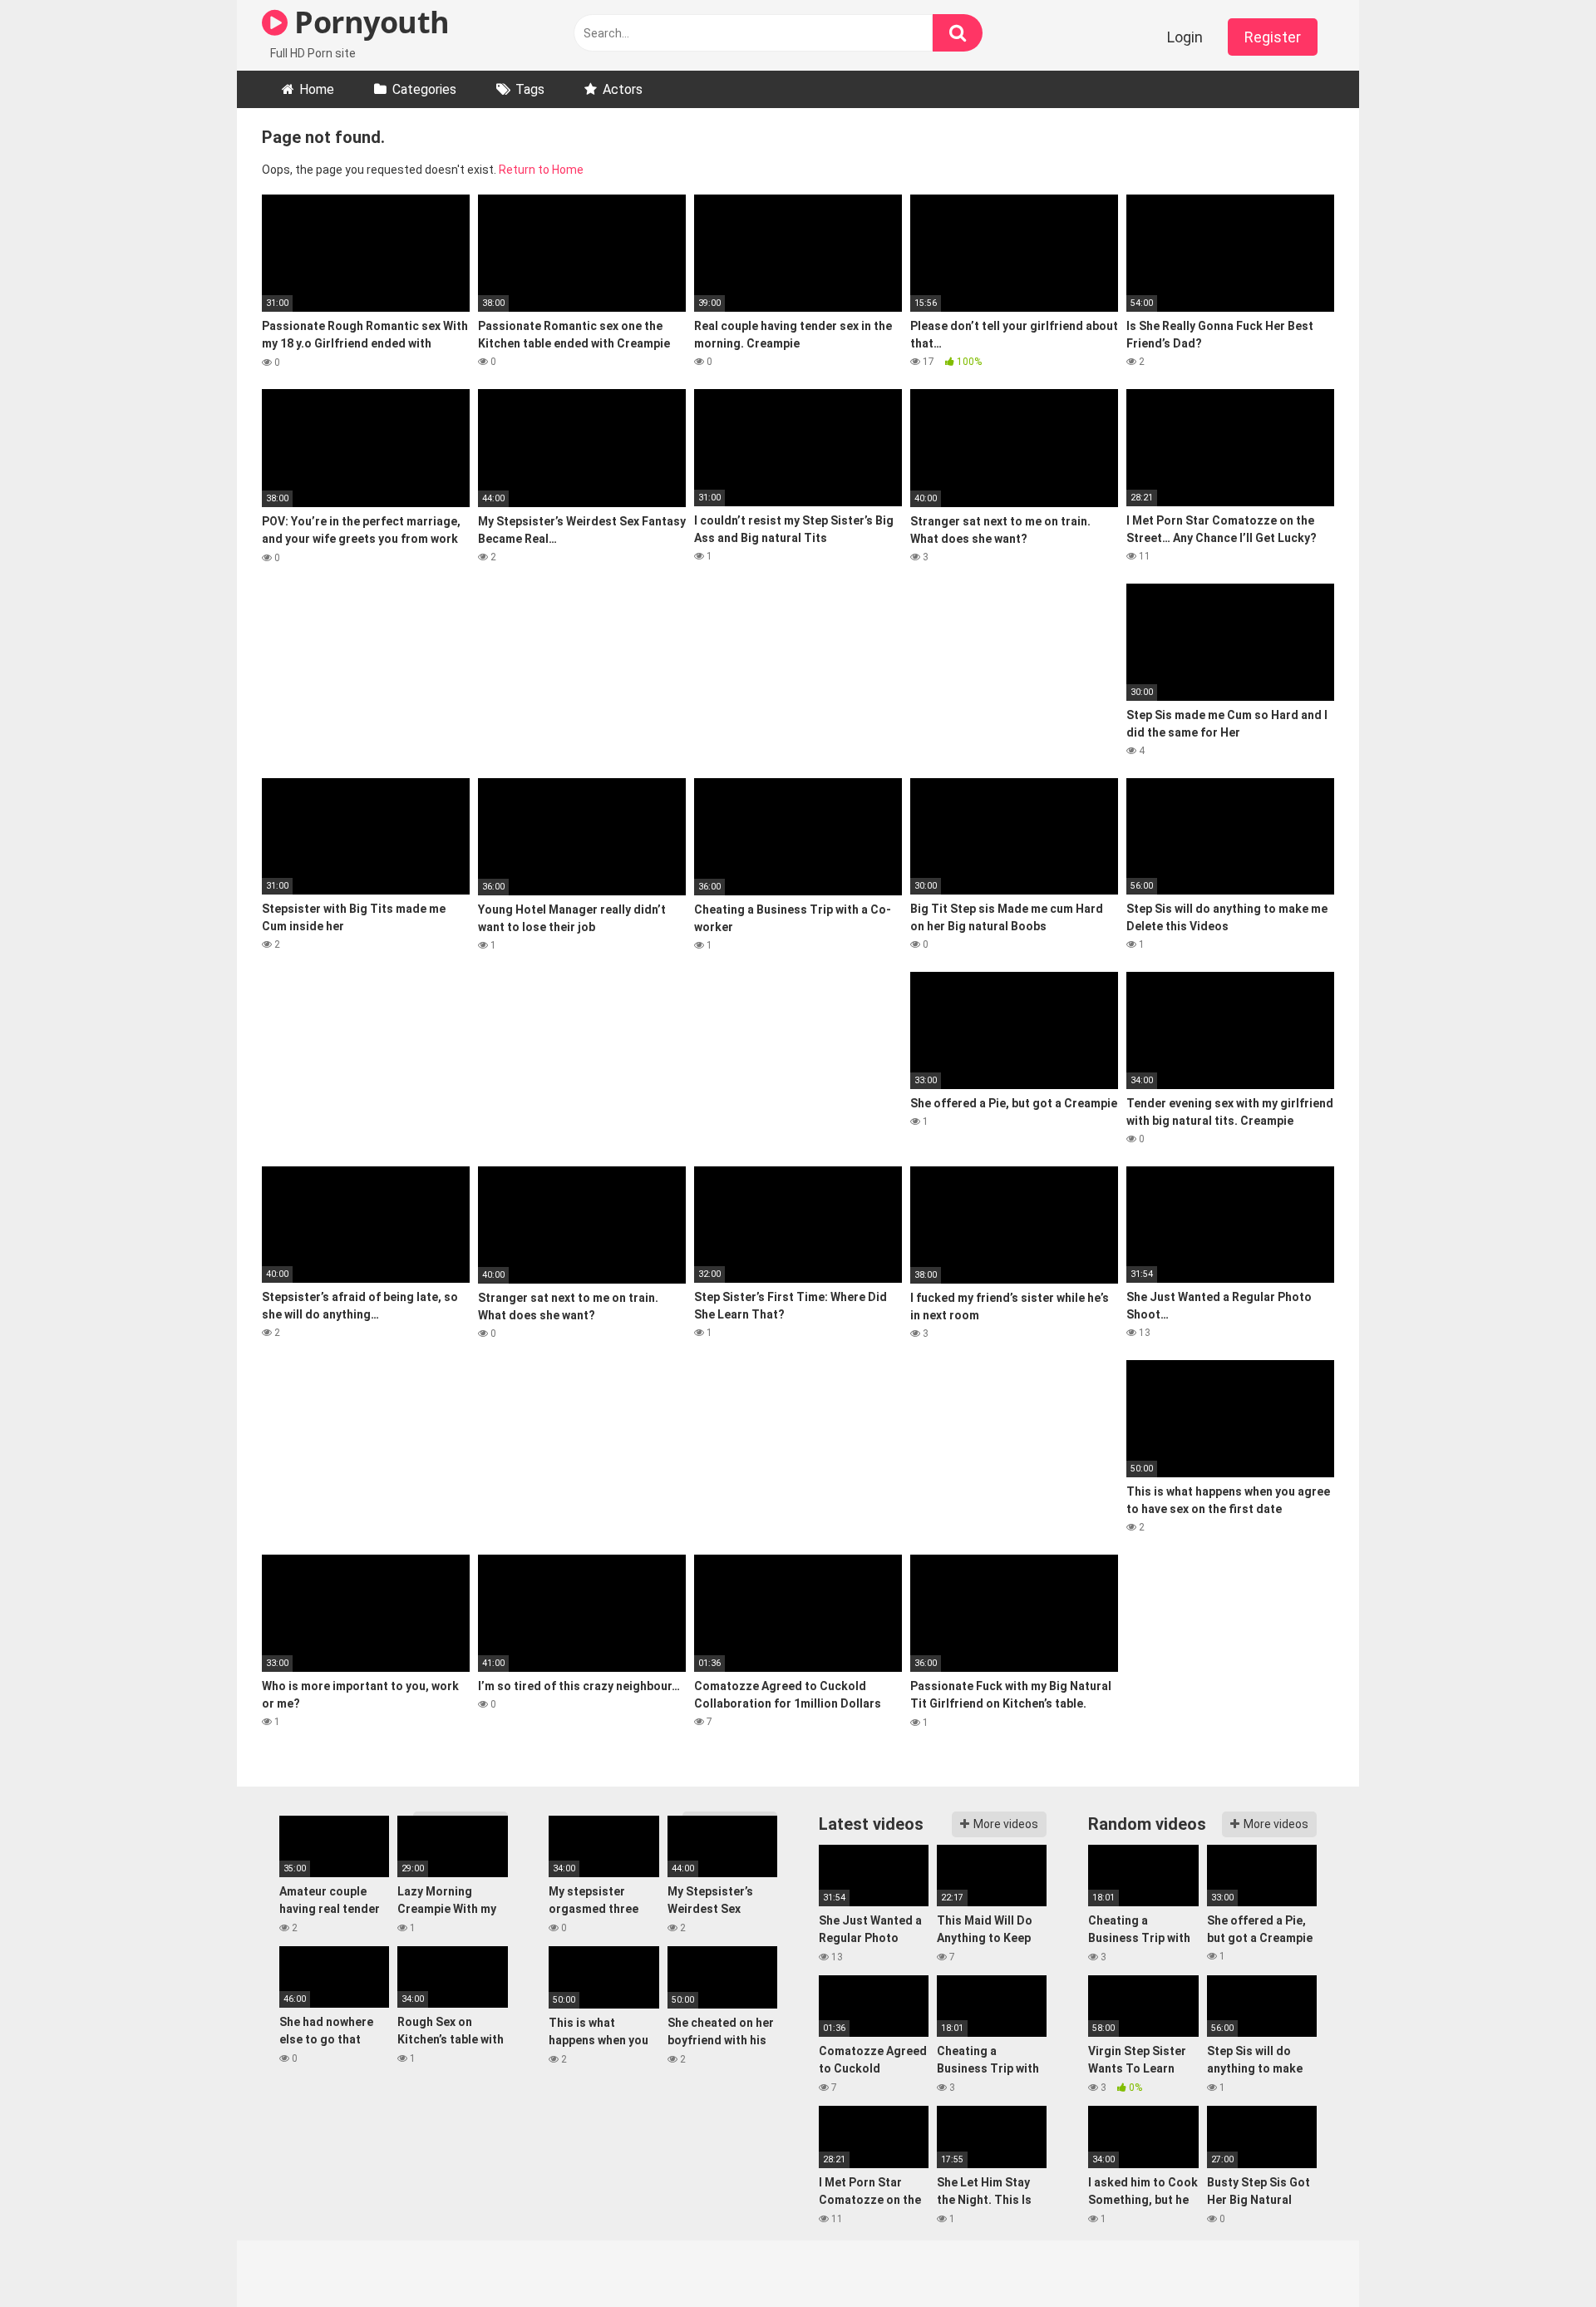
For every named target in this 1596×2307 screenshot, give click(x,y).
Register (1273, 37)
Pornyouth (369, 22)
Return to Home (541, 170)
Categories (424, 89)
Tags (530, 89)
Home (317, 89)
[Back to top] (1540, 2257)
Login (1185, 37)
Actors (623, 89)
